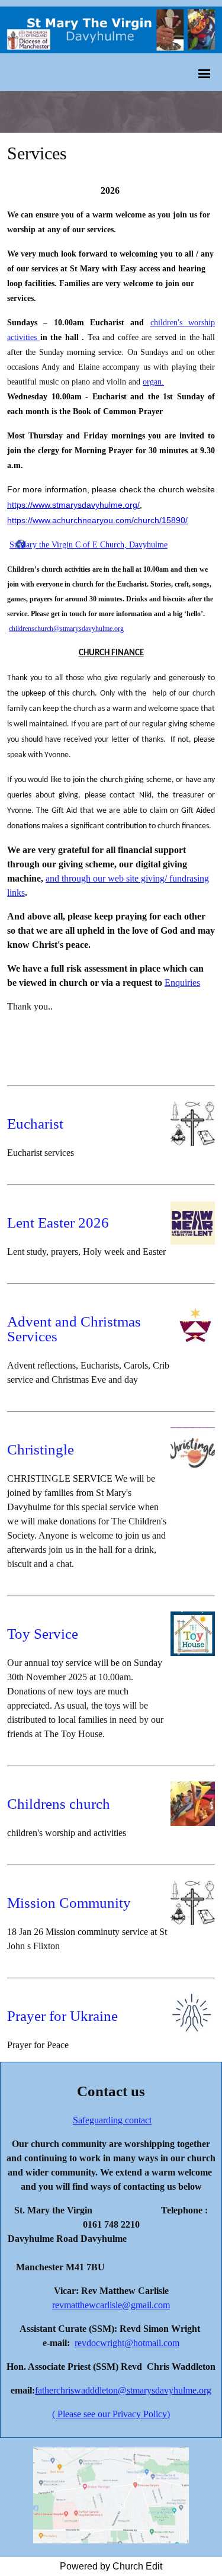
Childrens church (59, 1804)
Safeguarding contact (112, 2120)
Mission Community (69, 1903)
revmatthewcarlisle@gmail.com (111, 2305)
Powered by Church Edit (111, 2566)
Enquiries (182, 983)
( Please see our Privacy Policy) (111, 2414)
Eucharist (35, 1124)
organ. (153, 382)
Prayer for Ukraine (62, 2016)
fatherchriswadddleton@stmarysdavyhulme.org (123, 2390)
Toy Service (43, 1634)
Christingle (41, 1449)
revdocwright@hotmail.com (127, 2343)
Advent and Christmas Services (74, 1329)
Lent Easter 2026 (58, 1223)
